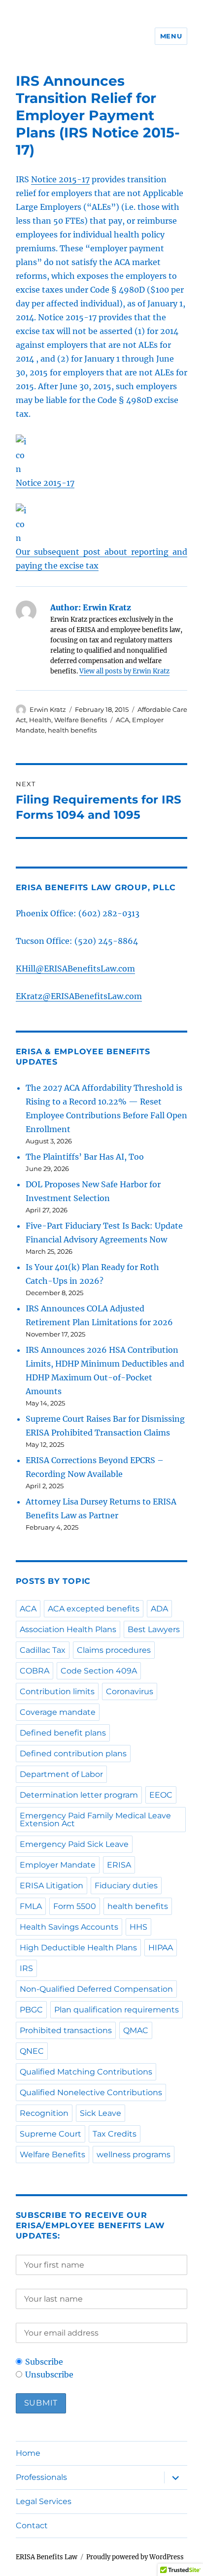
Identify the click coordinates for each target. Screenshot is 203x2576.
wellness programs (134, 2155)
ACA (122, 720)
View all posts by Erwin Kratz (124, 671)
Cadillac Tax (43, 1650)
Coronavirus (130, 1691)
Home (28, 2453)
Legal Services (44, 2501)
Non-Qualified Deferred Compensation (96, 1989)
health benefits (72, 730)
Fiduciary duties (126, 1886)
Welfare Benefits (81, 720)
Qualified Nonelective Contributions (91, 2092)
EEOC (161, 1795)
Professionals (41, 2477)
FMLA (31, 1906)
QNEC (32, 2051)
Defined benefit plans (63, 1733)
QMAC (136, 2030)
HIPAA (161, 1948)
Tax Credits (115, 2134)
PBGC (31, 2010)
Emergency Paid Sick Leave (74, 1844)
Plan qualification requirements (117, 2010)
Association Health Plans (68, 1629)
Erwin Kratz (48, 709)
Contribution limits (57, 1691)
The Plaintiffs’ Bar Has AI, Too (85, 1157)
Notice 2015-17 (60, 179)
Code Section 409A (99, 1671)
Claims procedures (114, 1650)
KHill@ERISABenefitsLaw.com (75, 969)
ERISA (119, 1865)
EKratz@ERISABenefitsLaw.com (79, 996)
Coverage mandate (58, 1712)
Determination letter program (79, 1795)
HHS (138, 1927)
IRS (26, 1968)
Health (40, 720)
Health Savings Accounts (69, 1927)
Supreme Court (51, 2134)
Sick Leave (101, 2113)
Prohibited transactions (66, 2030)
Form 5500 (75, 1906)
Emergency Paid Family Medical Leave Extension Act (95, 1820)
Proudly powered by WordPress (135, 2557)
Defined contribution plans (73, 1754)
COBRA (34, 1671)
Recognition (44, 2113)
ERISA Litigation (51, 1886)
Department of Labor (61, 1774)
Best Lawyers (154, 1629)
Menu (171, 36)
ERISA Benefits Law (47, 2557)
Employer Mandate (58, 1865)
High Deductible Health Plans (78, 1948)
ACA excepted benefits (94, 1609)
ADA (159, 1609)
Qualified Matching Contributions (86, 2072)
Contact (32, 2526)
